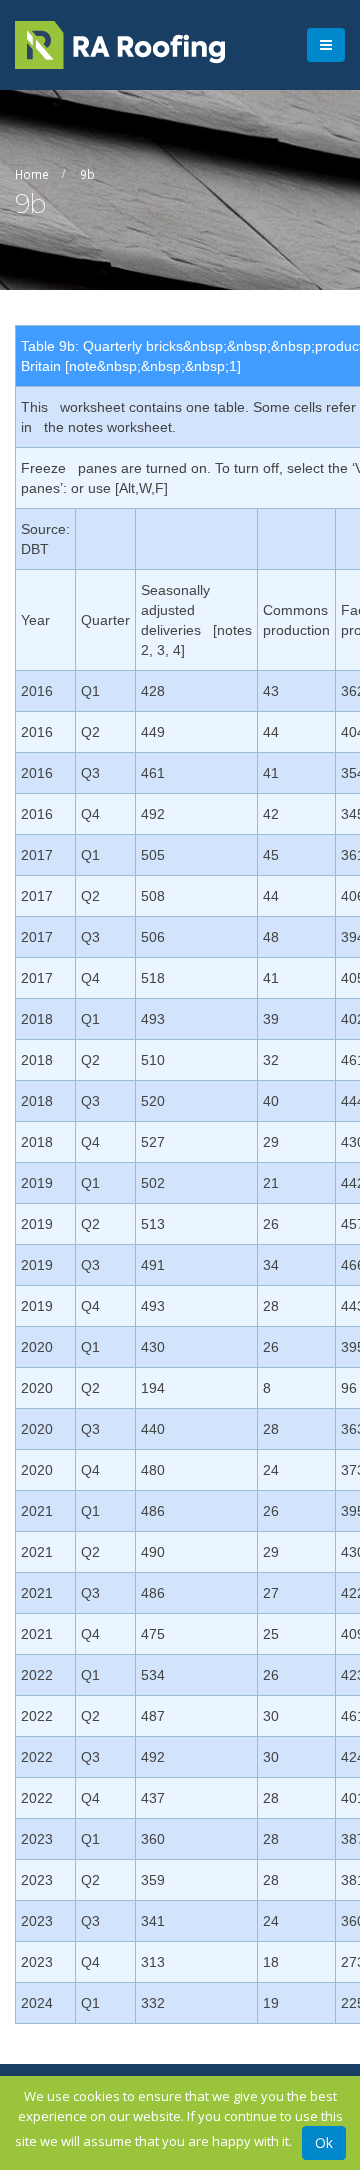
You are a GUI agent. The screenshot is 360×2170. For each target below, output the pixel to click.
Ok (324, 2142)
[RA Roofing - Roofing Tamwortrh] (120, 45)
